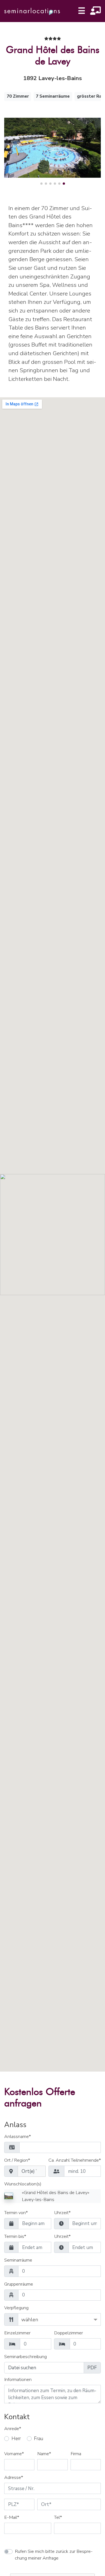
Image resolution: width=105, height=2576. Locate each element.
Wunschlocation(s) (23, 2184)
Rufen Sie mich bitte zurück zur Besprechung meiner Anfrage (54, 2555)
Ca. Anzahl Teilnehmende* (75, 2161)
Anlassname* (17, 2137)
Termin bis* (15, 2237)
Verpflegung (16, 2308)
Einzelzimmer (17, 2333)
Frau (39, 2439)
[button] (41, 184)
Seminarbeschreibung (25, 2357)
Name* (44, 2454)
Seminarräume (18, 2260)
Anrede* (13, 2429)
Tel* (58, 2518)
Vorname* (14, 2454)
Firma (76, 2454)
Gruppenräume (19, 2284)
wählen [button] (30, 2320)
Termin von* (16, 2213)
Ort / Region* (17, 2161)
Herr (16, 2439)
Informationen (18, 2380)
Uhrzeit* (62, 2213)
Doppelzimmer (68, 2333)
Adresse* (14, 2478)
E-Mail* (12, 2518)
